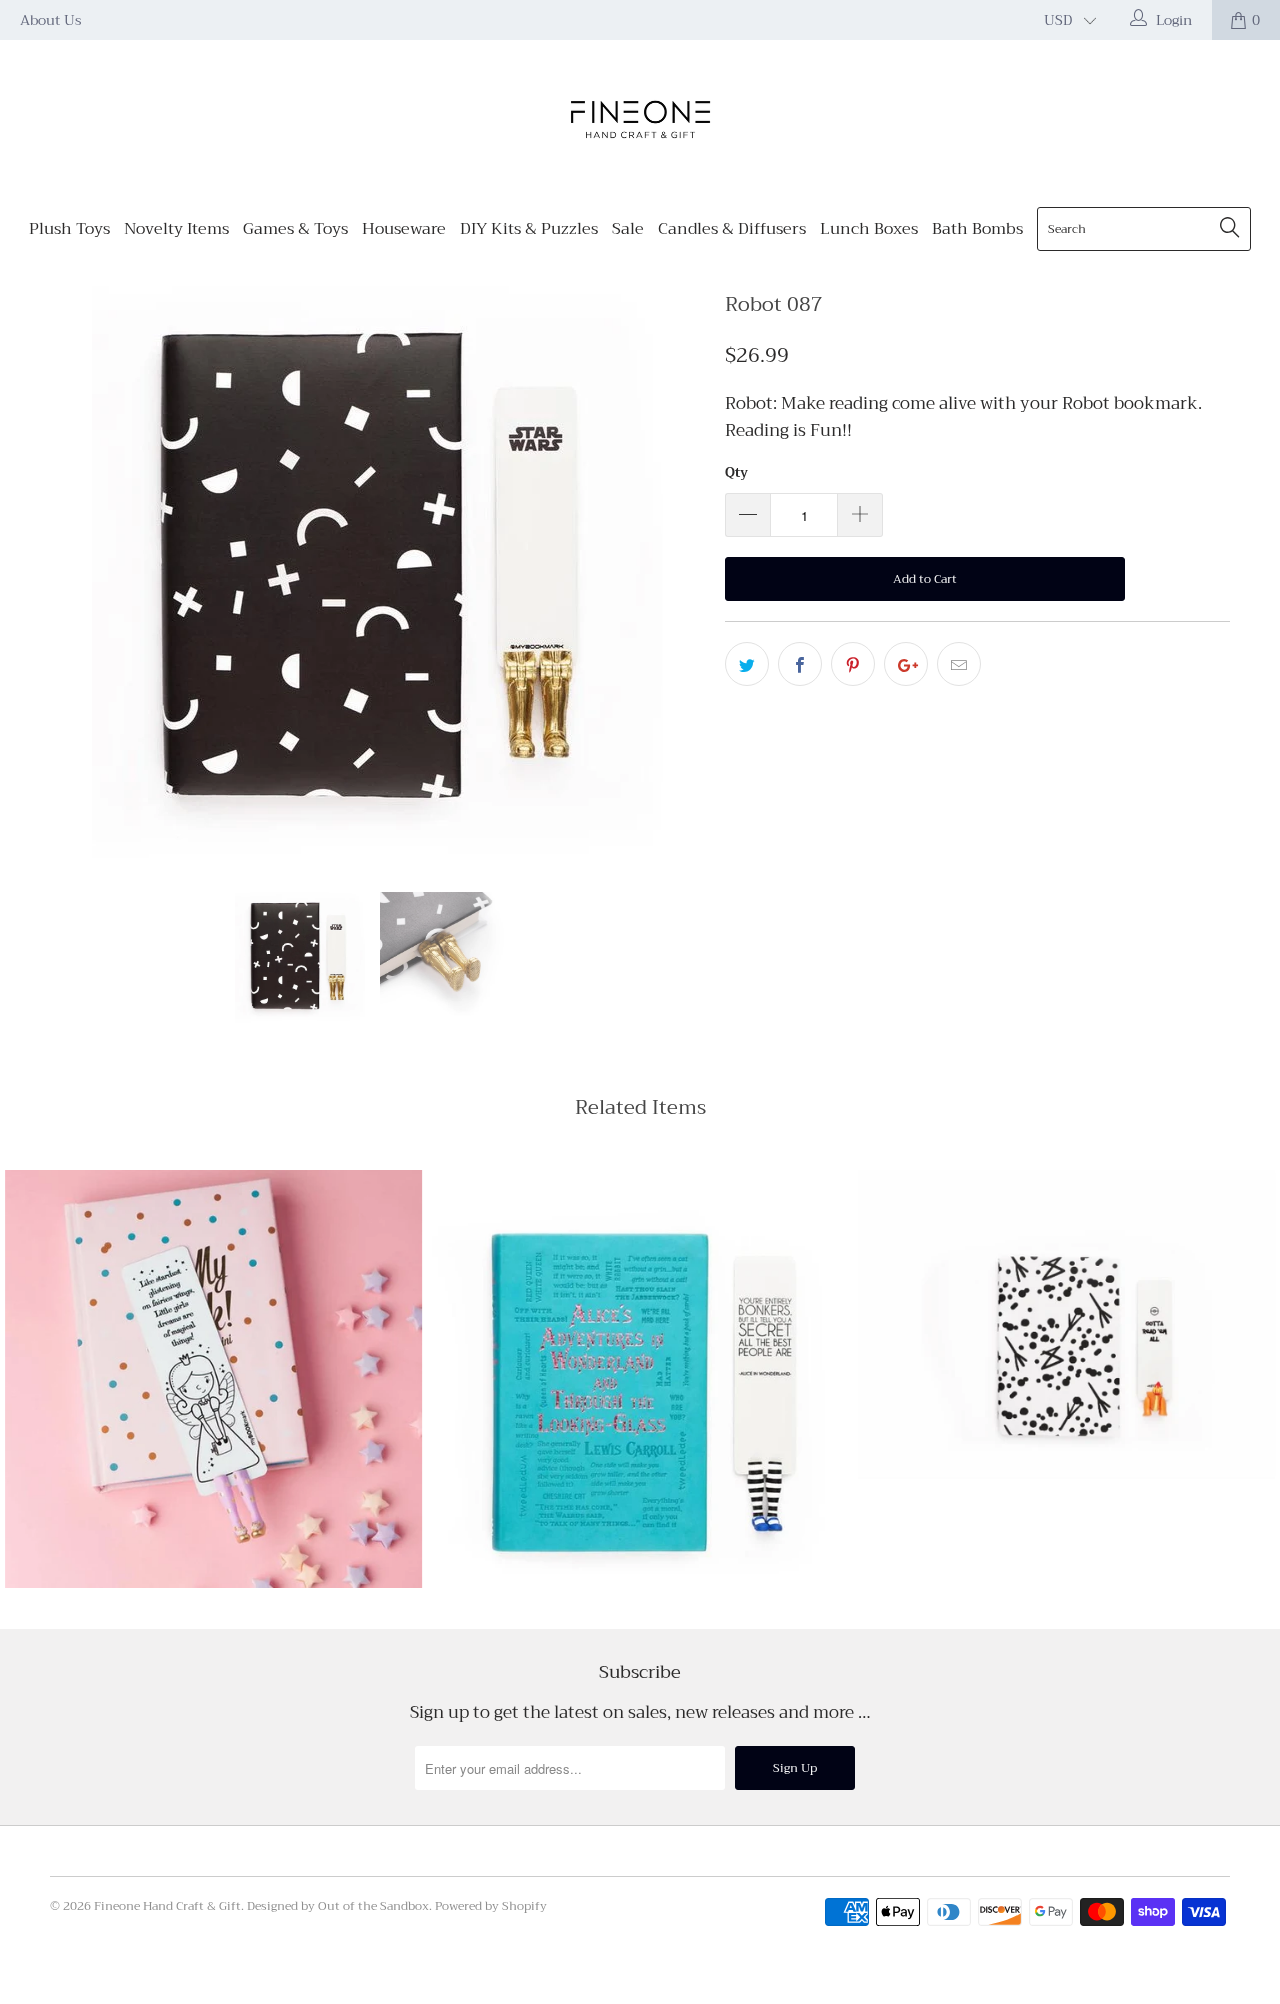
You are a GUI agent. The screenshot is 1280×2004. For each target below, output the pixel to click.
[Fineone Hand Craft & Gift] (640, 122)
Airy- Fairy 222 (213, 1378)
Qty (736, 472)
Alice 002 (640, 1379)
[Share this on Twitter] (747, 664)
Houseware (404, 229)
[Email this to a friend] (959, 664)
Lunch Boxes (869, 229)
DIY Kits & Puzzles (529, 229)
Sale (628, 229)
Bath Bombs (977, 229)
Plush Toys (69, 229)
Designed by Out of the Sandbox (338, 1906)
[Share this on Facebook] (800, 664)
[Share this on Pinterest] (853, 664)
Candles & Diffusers (732, 229)
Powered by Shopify (491, 1906)
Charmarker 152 (1066, 1324)
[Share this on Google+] (906, 664)
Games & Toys (295, 229)
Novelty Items (176, 229)
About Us (51, 20)
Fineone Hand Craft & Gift (167, 1906)
